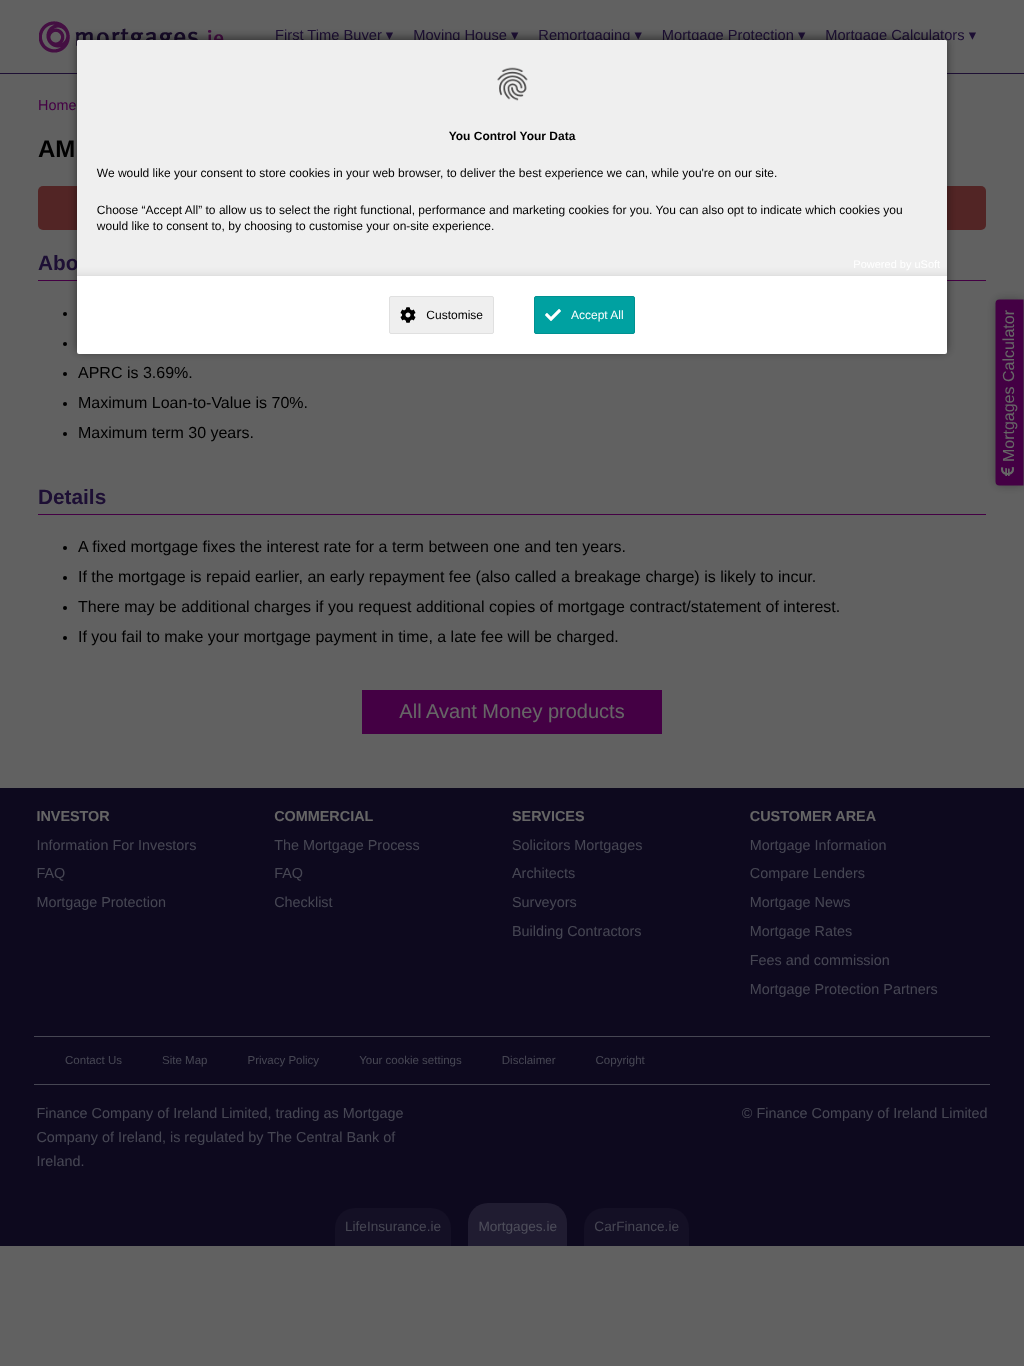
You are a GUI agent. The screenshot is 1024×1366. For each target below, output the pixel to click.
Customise (454, 315)
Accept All (597, 315)
